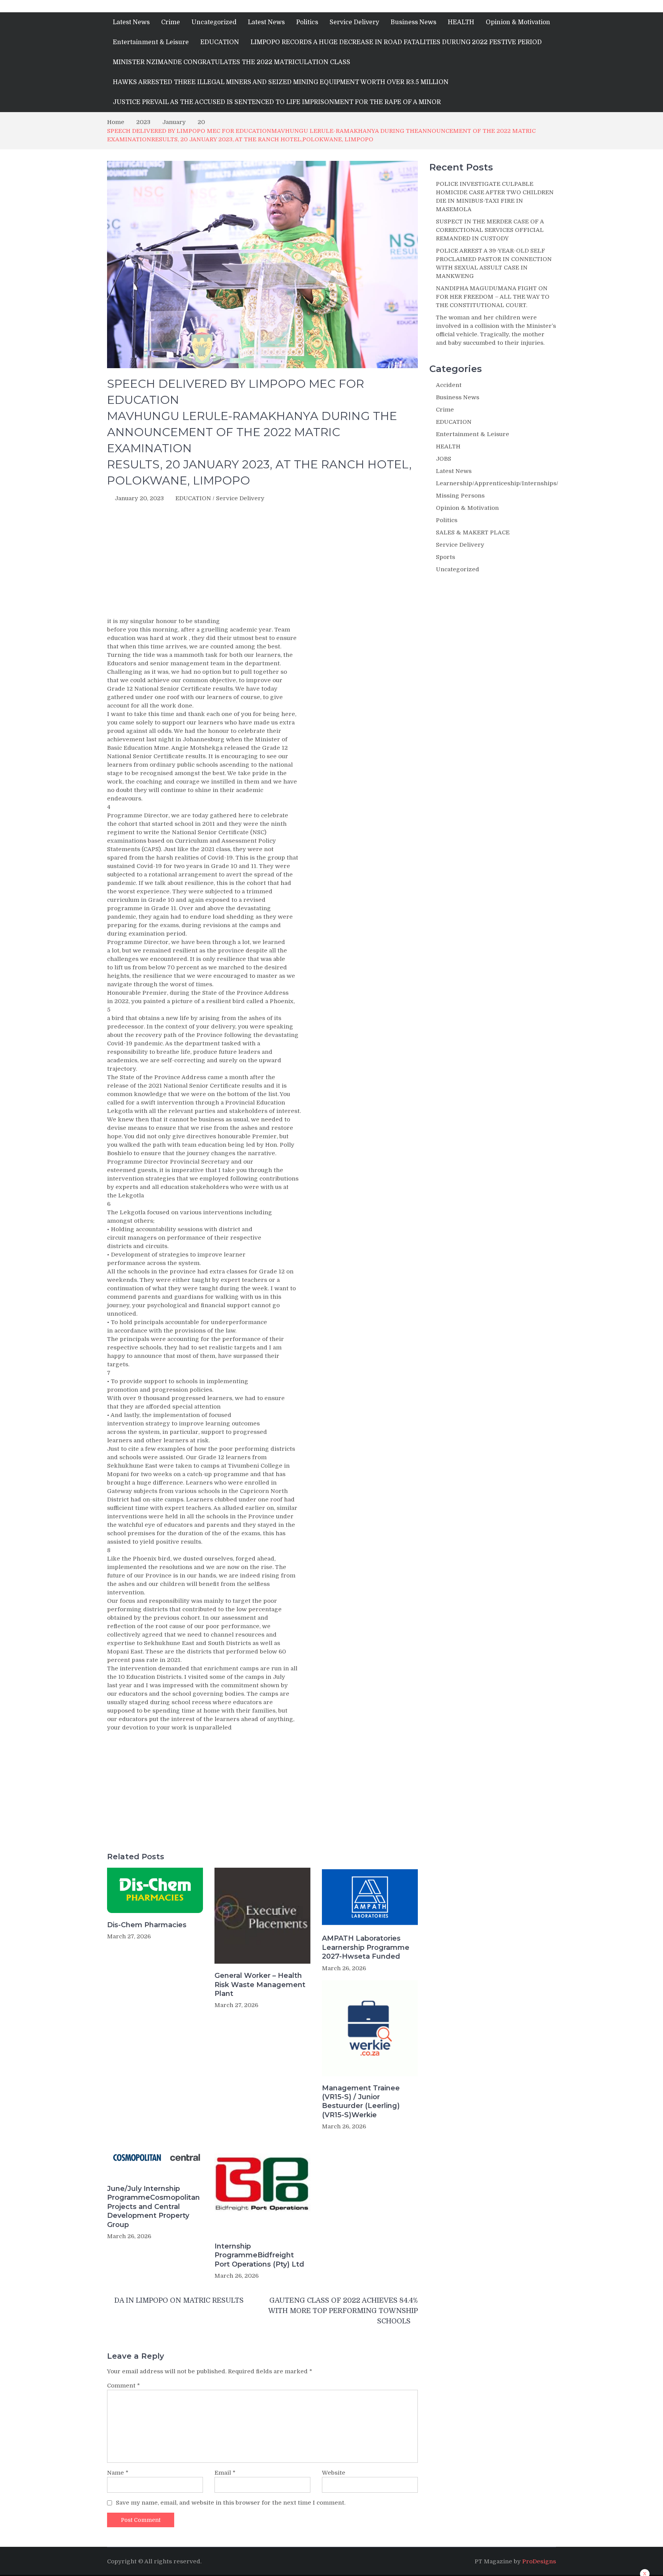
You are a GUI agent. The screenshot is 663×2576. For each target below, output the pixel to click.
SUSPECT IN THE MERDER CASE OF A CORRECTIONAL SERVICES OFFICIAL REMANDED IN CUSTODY (490, 230)
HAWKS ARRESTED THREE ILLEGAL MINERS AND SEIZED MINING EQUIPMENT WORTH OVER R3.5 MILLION (281, 82)
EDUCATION (220, 42)
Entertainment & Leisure (151, 42)
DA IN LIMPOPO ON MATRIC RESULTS (179, 2300)
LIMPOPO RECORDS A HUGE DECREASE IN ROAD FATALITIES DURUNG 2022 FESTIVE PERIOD (396, 42)
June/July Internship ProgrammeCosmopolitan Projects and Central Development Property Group (153, 2207)
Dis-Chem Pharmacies (147, 1925)
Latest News (131, 22)
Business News (413, 22)
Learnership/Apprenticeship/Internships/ (497, 483)
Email (225, 2473)
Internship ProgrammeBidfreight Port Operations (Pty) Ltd (259, 2255)
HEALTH (461, 22)
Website (334, 2473)
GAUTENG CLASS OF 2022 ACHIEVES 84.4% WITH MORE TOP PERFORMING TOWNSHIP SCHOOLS (343, 2311)
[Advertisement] (262, 562)
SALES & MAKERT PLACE (473, 532)
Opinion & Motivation (518, 22)
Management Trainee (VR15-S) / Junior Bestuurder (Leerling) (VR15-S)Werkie (361, 2101)
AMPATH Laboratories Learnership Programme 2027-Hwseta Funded (366, 1947)
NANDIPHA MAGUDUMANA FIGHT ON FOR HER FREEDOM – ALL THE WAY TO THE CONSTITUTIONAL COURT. (493, 297)
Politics (307, 22)
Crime (171, 22)
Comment (124, 2386)
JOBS (444, 459)
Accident (449, 385)
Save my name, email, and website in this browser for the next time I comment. (231, 2503)
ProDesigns (539, 2561)
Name (118, 2473)
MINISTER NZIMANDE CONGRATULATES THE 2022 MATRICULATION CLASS (232, 62)
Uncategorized (214, 22)
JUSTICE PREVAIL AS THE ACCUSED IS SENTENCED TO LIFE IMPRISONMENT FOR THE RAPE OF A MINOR (277, 102)
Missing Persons (460, 496)
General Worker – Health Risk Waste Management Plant (260, 1985)
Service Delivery (354, 22)
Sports (445, 557)
